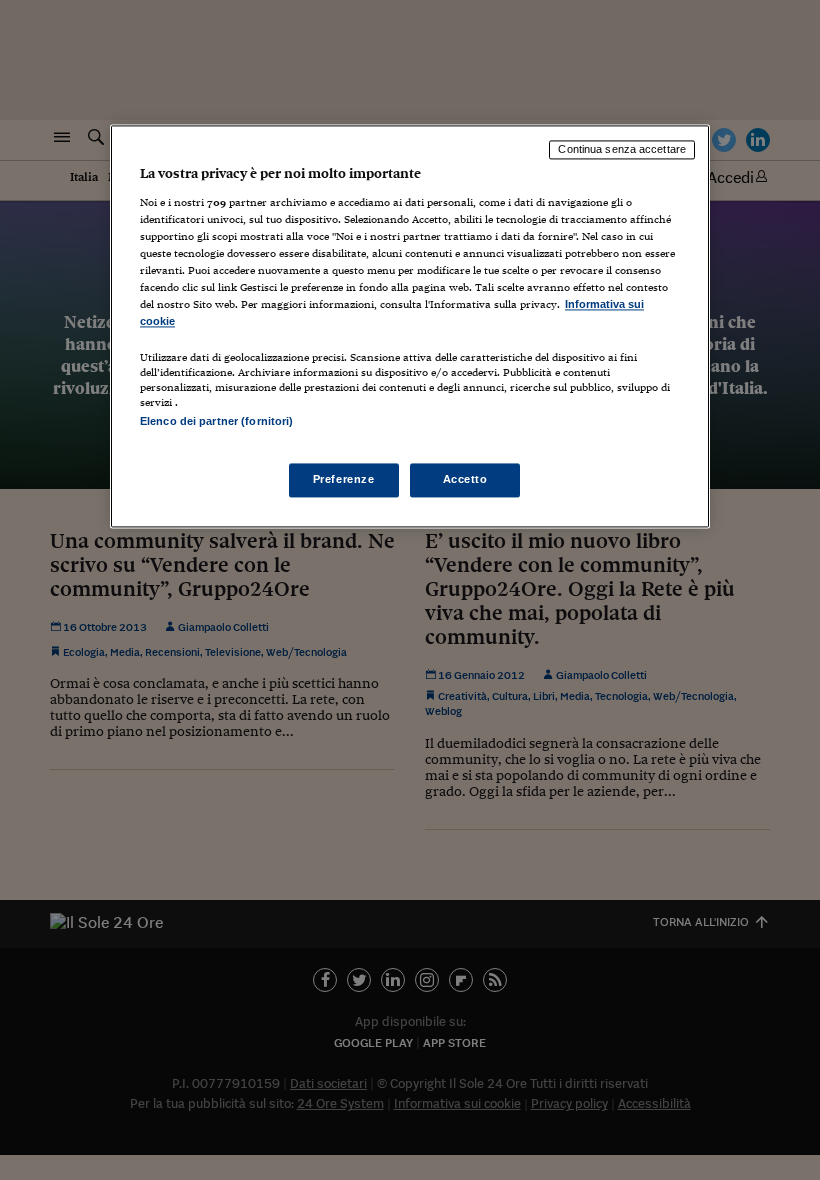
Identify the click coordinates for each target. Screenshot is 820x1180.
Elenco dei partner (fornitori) (216, 422)
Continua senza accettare (622, 149)
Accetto (465, 480)
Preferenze (344, 480)
